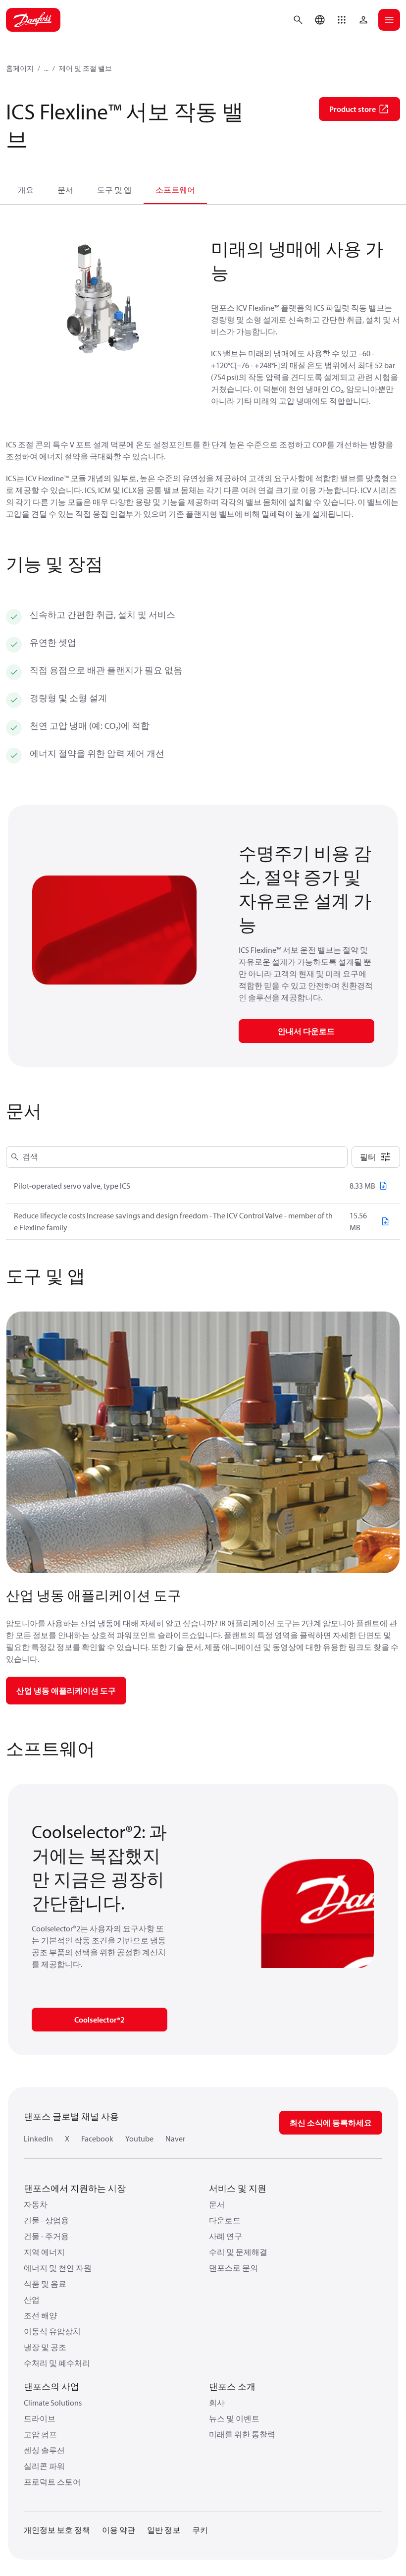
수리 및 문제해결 (238, 2252)
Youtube (139, 2138)
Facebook (97, 2138)
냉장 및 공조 (45, 2347)
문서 (65, 190)
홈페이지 (20, 68)
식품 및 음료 (45, 2284)
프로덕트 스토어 (52, 2482)
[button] (342, 20)
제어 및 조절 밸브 (85, 68)
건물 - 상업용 (46, 2220)
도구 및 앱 (114, 190)
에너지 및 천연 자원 (58, 2268)
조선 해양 (40, 2315)
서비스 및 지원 (238, 2188)
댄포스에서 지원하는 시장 (75, 2188)
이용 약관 (119, 2530)
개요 (26, 190)
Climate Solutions (53, 2403)
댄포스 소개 (232, 2386)
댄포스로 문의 (233, 2268)
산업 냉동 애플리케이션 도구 (66, 1691)
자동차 (36, 2204)
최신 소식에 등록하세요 (331, 2123)
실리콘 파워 (44, 2466)
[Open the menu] (389, 20)
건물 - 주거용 (46, 2236)
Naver (175, 2138)
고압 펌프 (40, 2434)
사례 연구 (226, 2236)
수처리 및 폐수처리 (57, 2363)
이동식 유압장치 (52, 2331)
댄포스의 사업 (51, 2386)
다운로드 (225, 2220)
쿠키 (200, 2530)
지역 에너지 (44, 2252)
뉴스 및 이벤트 (234, 2418)
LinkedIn (38, 2138)
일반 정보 (164, 2530)
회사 (217, 2403)
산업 (32, 2300)
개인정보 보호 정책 (57, 2530)
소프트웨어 (175, 190)
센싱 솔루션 (44, 2450)
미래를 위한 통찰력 (242, 2434)
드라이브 (40, 2418)
